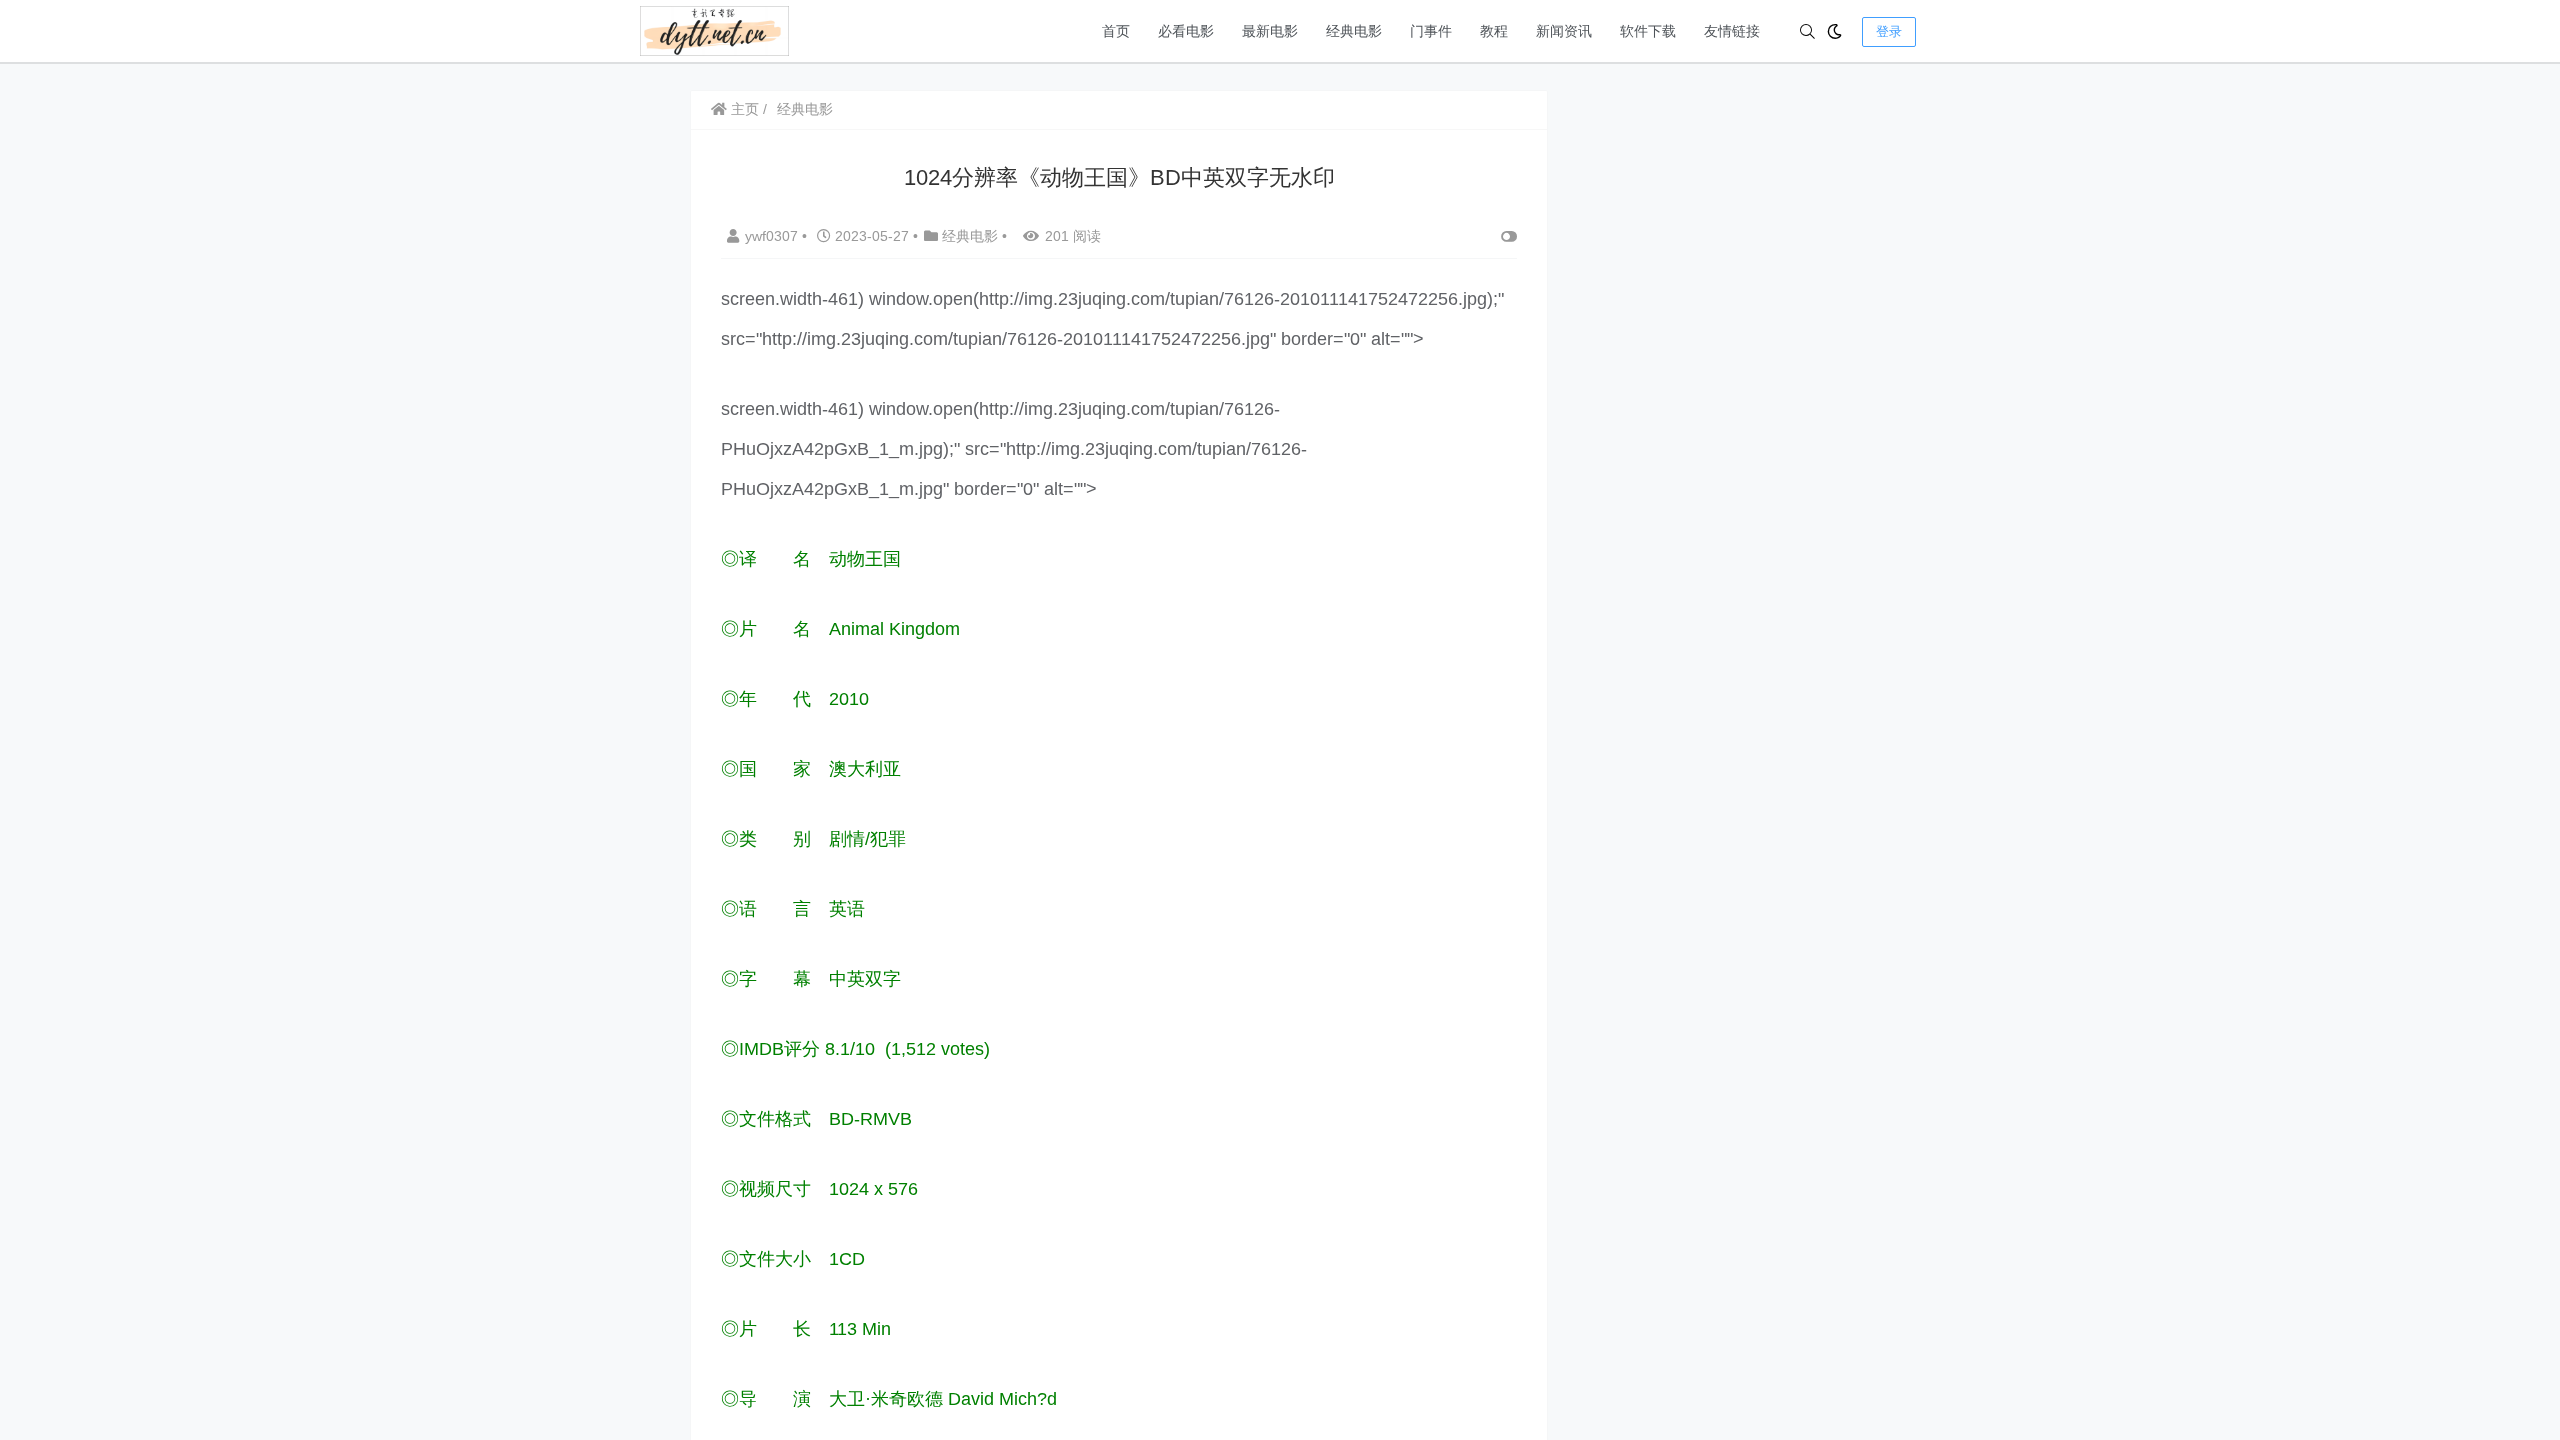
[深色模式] (1834, 31)
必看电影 (1186, 31)
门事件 (1431, 31)
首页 (1116, 31)
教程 (1494, 31)
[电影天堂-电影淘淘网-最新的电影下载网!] (714, 29)
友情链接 (1732, 31)
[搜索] (1807, 31)
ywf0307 (773, 236)
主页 (743, 109)
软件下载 (1648, 31)
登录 (1889, 31)
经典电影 (1354, 31)
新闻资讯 (1564, 31)
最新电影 (1270, 31)
